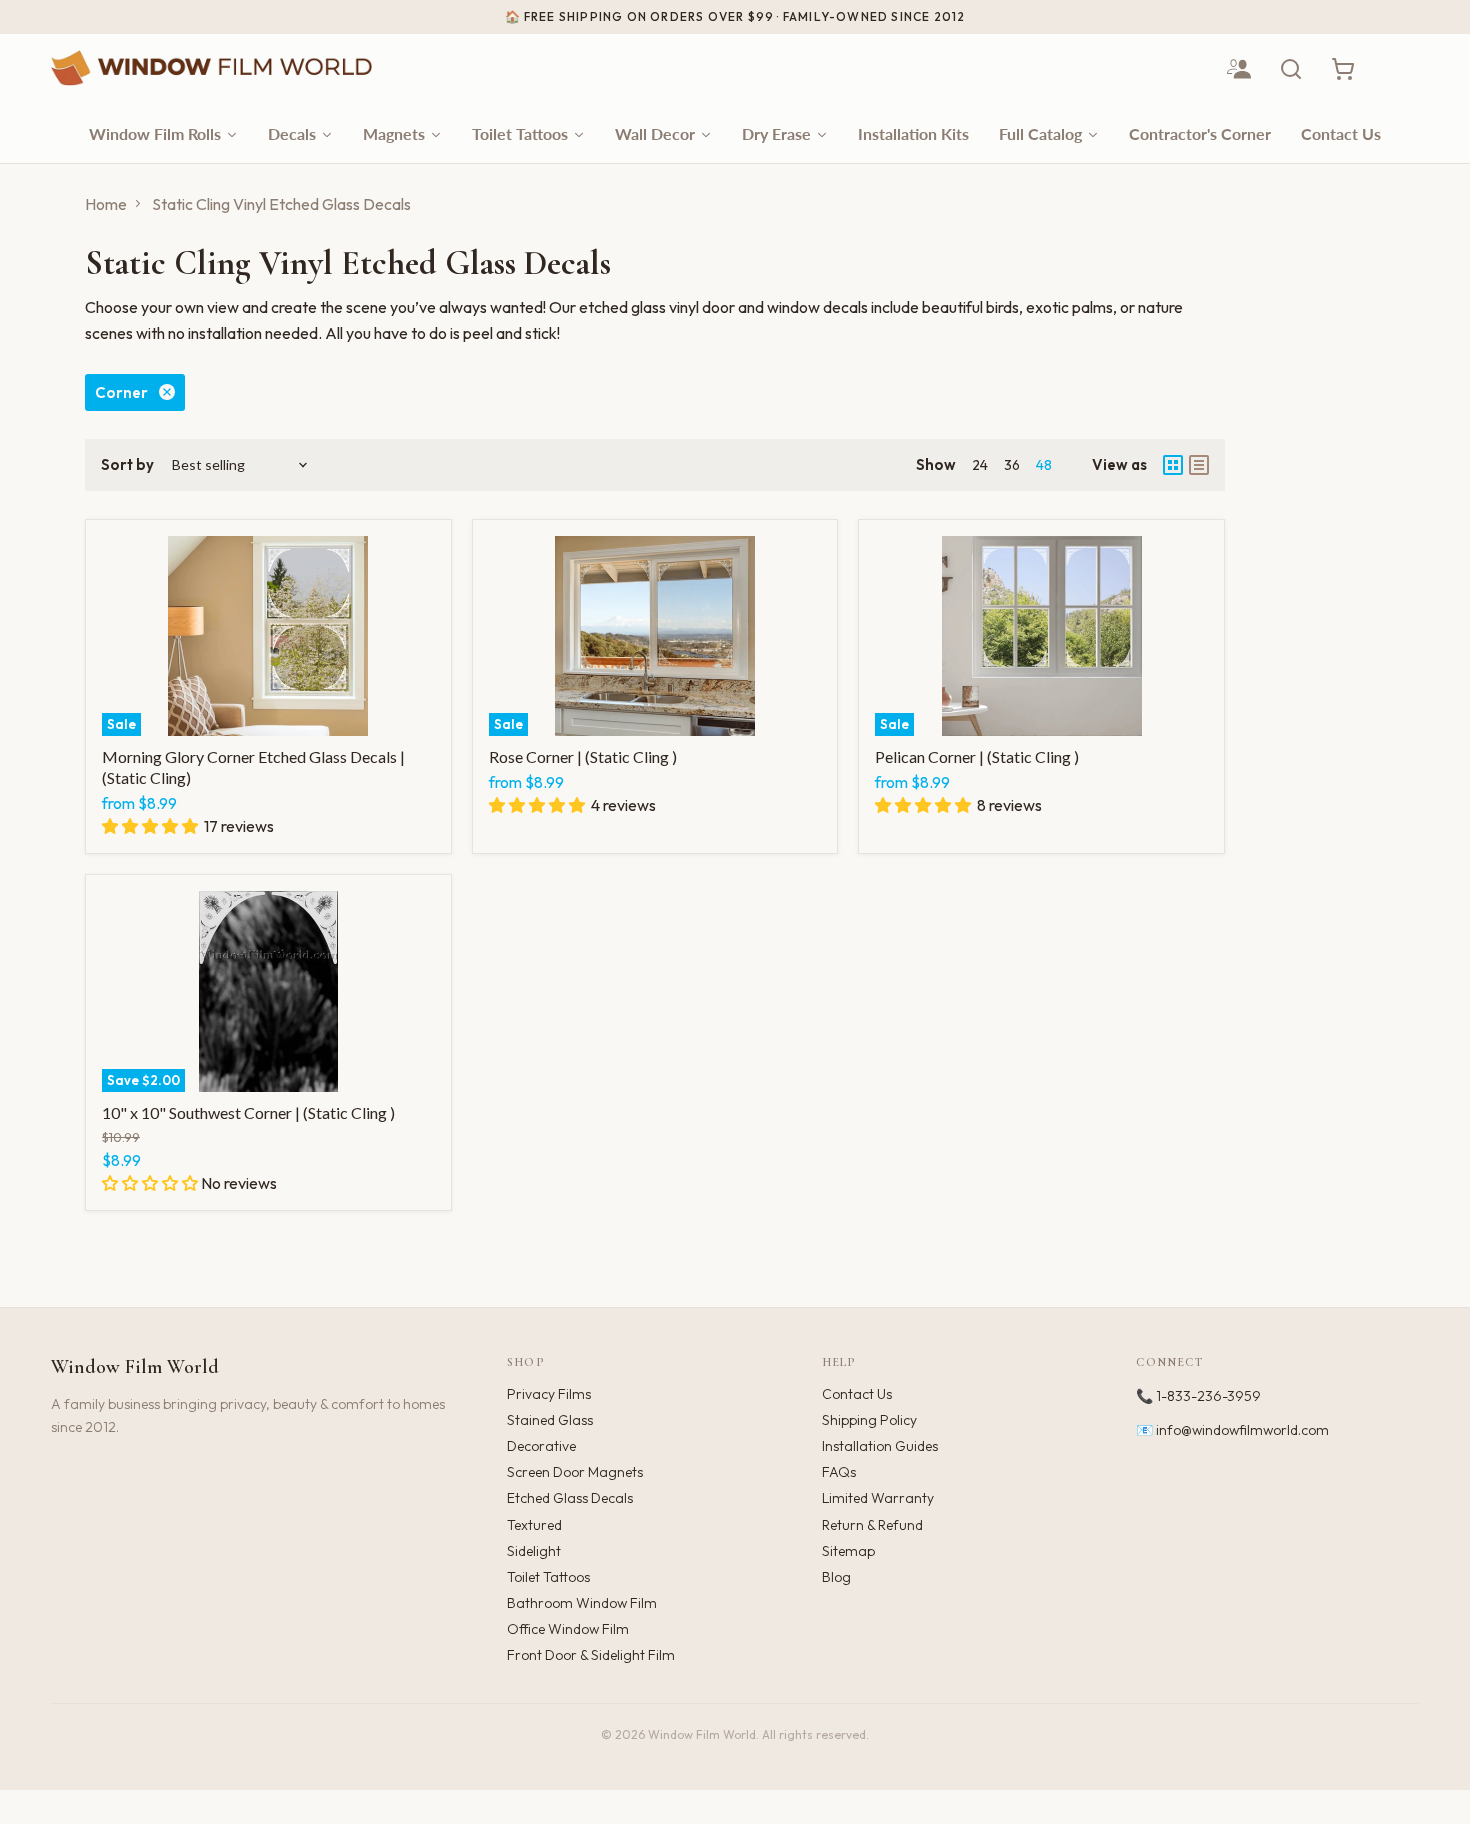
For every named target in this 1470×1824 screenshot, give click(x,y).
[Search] (1291, 69)
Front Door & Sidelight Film (591, 1655)
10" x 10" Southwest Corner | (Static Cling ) (248, 1112)
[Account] (1239, 69)
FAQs (839, 1472)
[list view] (1199, 465)
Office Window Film (568, 1629)
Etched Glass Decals (570, 1498)
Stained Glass (550, 1420)
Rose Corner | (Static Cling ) (583, 756)
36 (1012, 465)
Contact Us (857, 1394)
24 (980, 465)
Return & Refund (872, 1525)
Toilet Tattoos (548, 1577)
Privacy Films (549, 1394)
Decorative (541, 1446)
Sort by (127, 464)
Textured (534, 1525)
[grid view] (1173, 465)
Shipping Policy (869, 1420)
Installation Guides (880, 1446)
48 (1044, 465)
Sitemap (848, 1551)
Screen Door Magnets (575, 1472)
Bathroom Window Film (582, 1603)
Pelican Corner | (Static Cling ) (977, 756)
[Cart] (1343, 69)
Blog (836, 1577)
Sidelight (534, 1551)
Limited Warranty (878, 1498)
